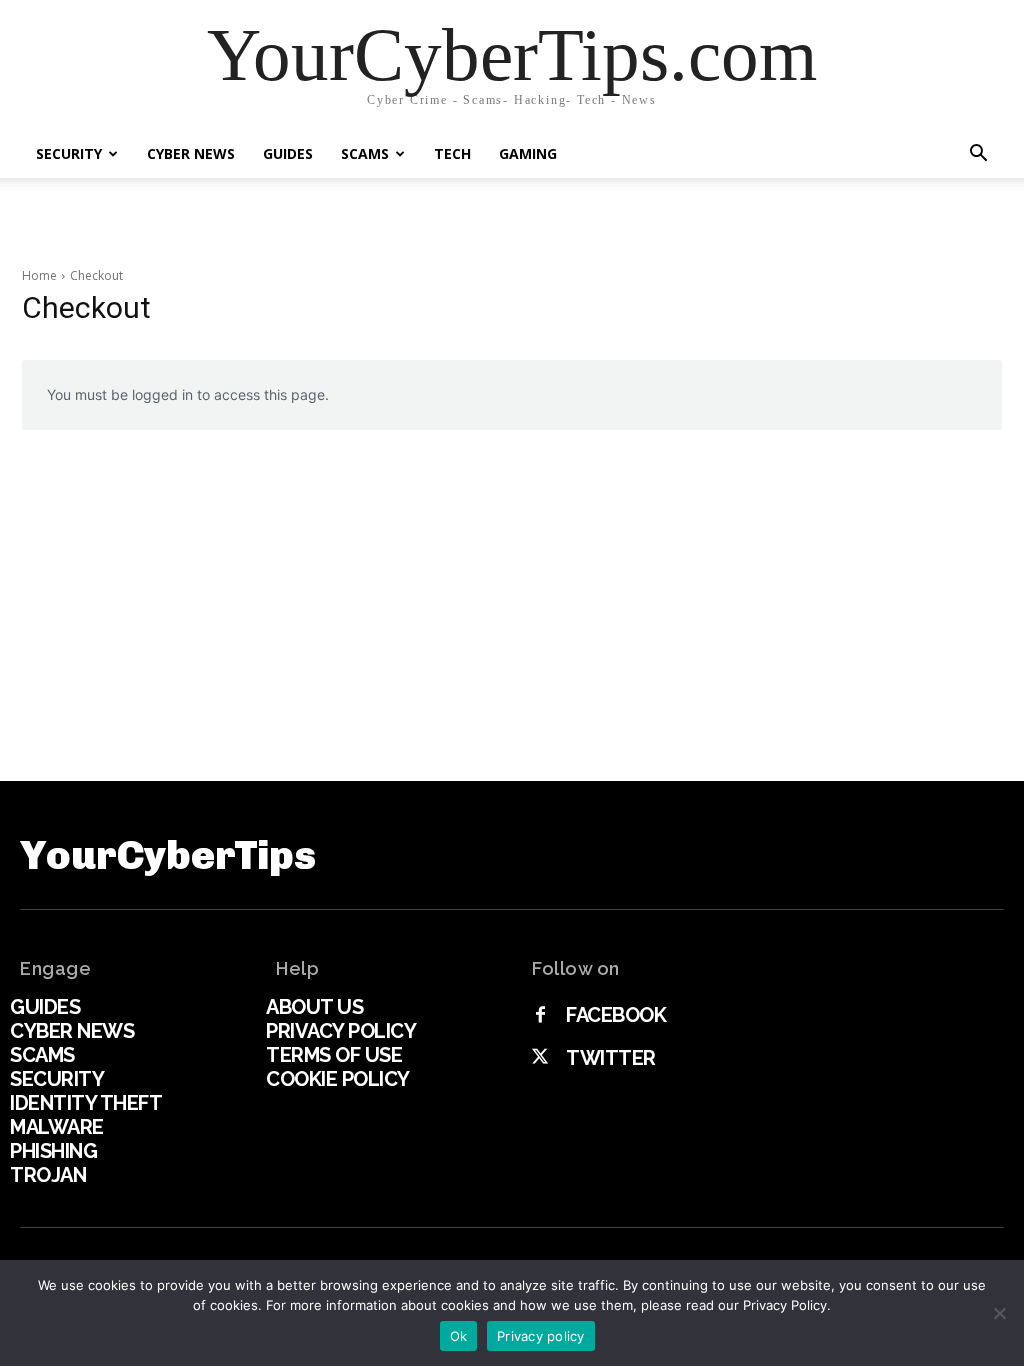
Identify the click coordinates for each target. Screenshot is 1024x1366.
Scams (365, 153)
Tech (452, 153)
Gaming (528, 153)
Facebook (616, 1015)
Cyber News (191, 153)
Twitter (611, 1058)
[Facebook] (540, 1016)
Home (39, 275)
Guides (288, 153)
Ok (459, 1336)
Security (69, 153)
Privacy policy (541, 1336)
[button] (978, 155)
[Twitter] (540, 1058)
